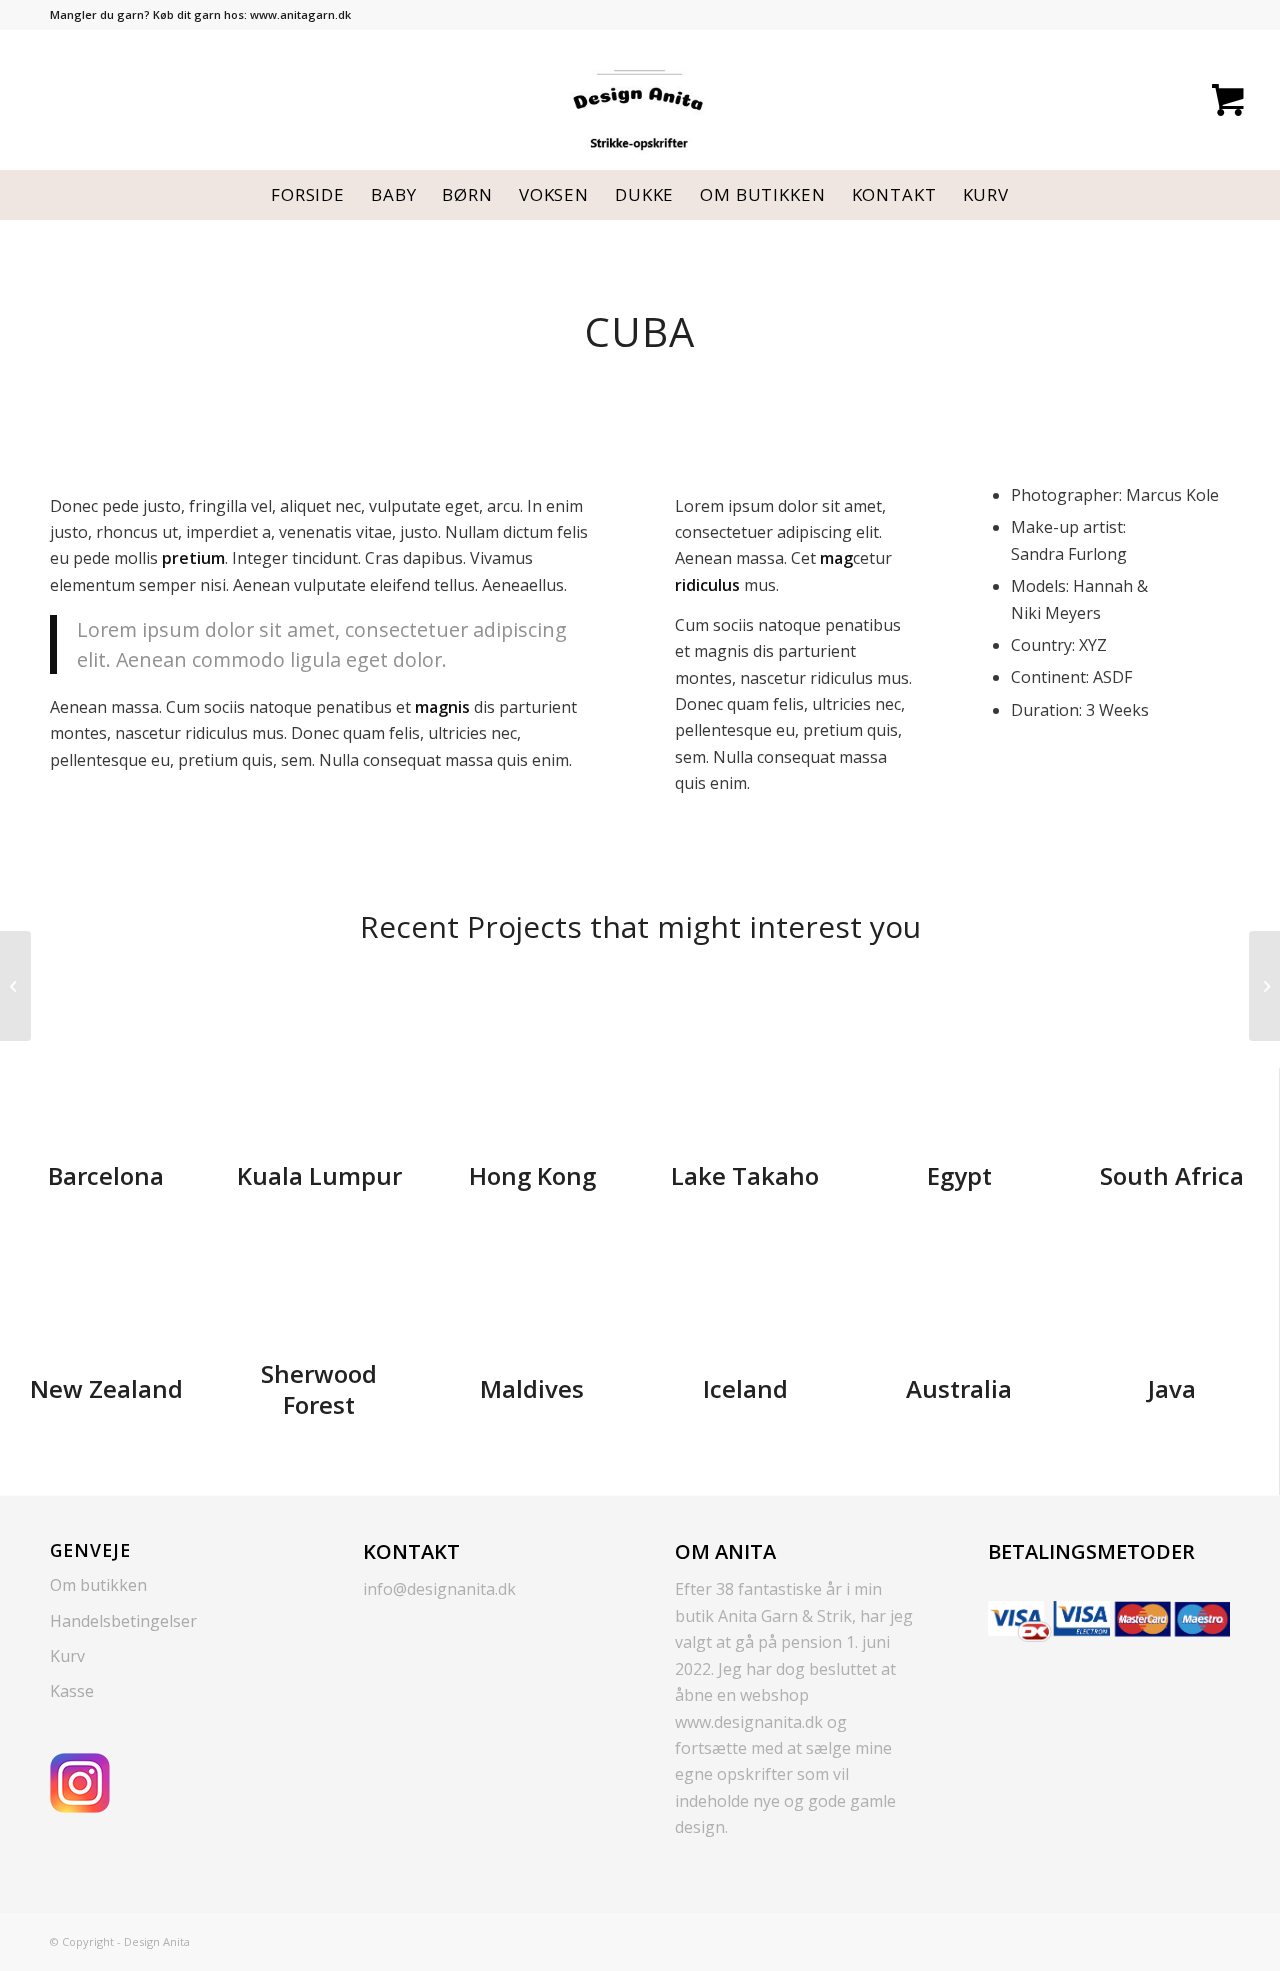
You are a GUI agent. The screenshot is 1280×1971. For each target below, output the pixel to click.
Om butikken (98, 1585)
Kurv (67, 1656)
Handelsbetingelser (123, 1621)
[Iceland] (15, 986)
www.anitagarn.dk (300, 14)
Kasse (72, 1691)
